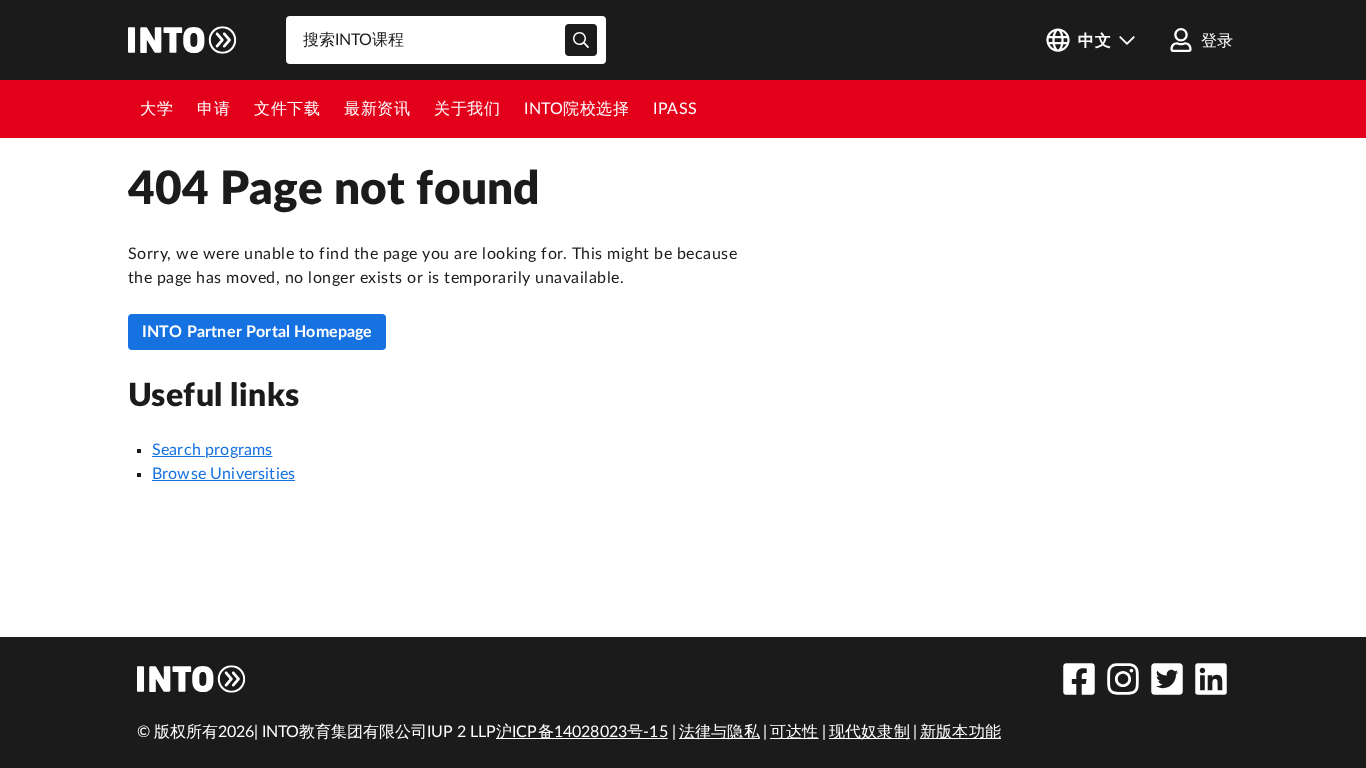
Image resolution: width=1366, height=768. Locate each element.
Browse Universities (223, 474)
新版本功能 (960, 732)
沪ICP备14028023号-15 (582, 732)
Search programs (212, 450)
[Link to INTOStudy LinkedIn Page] (1211, 679)
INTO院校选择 (576, 109)
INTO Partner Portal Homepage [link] (257, 332)
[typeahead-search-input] (581, 40)
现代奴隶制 (869, 732)
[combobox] (446, 40)
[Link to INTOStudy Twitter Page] (1167, 679)
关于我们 (467, 109)
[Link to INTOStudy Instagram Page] (1123, 679)
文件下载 (287, 109)
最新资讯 (377, 109)
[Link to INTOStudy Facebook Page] (1079, 679)
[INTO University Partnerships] (192, 679)
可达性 (794, 732)
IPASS (675, 109)
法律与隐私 (719, 732)
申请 (213, 109)
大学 (156, 109)
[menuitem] (156, 109)
